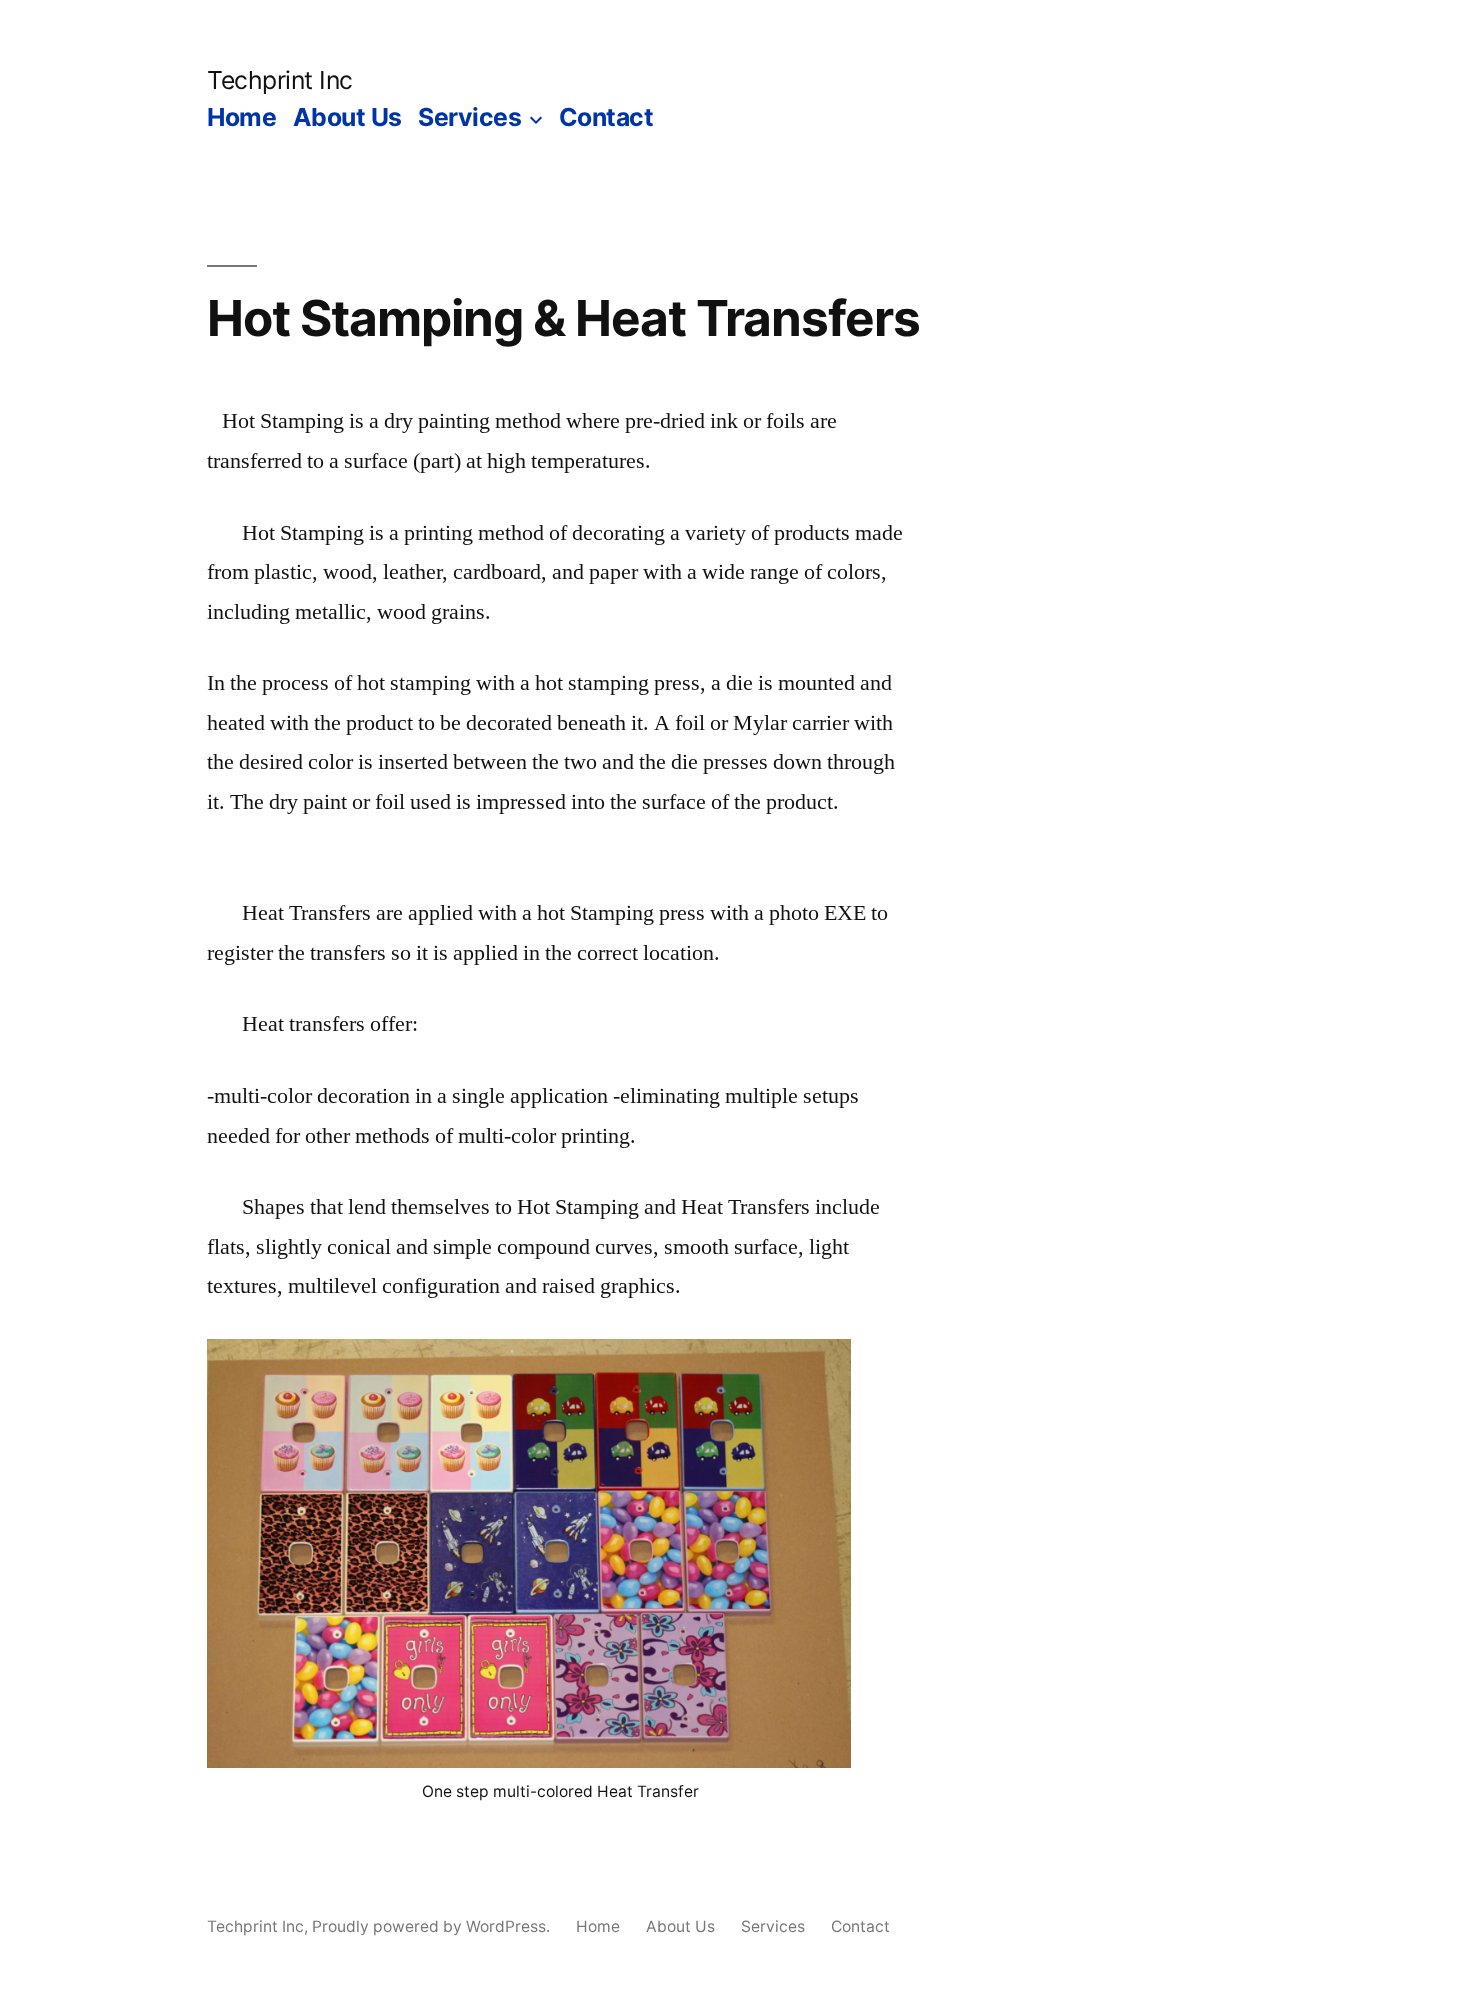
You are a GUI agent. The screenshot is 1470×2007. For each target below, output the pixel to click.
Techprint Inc (280, 80)
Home (241, 117)
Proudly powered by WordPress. (433, 1926)
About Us (347, 117)
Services (469, 117)
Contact (606, 117)
